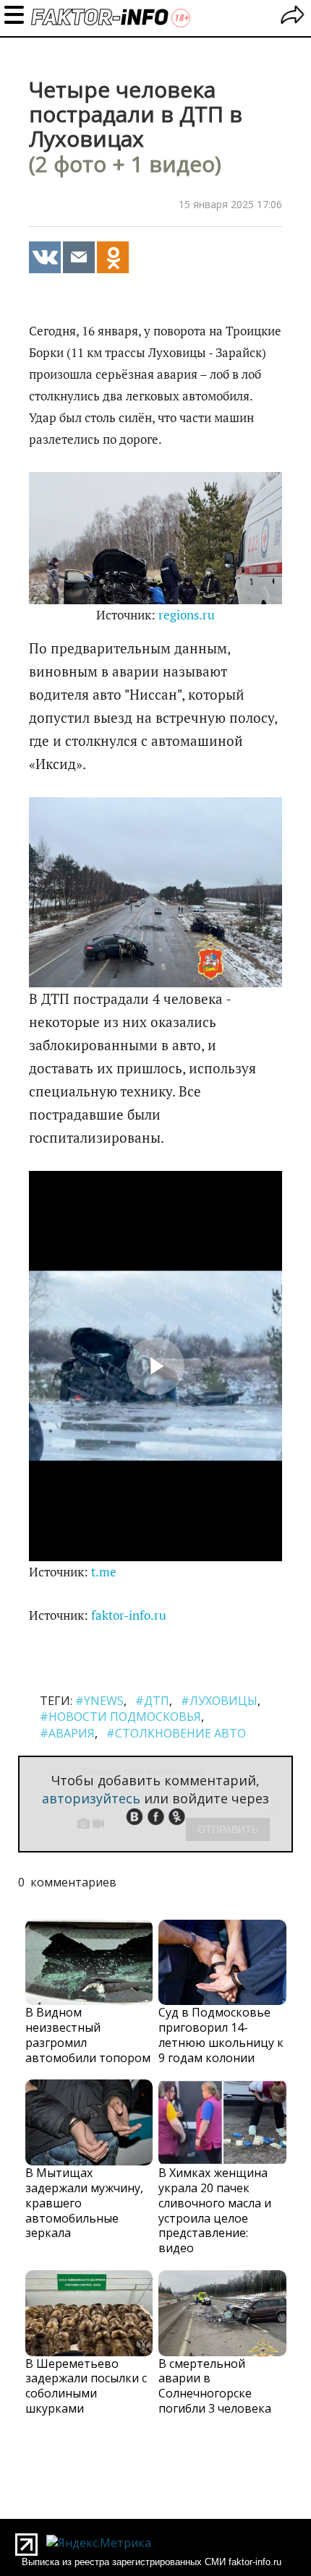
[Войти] (293, 17)
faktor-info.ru (129, 1615)
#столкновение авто (176, 1733)
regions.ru (187, 615)
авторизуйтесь (91, 1798)
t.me (104, 1572)
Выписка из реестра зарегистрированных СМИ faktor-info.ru (152, 2562)
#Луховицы (219, 1701)
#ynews (99, 1701)
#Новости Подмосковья (120, 1717)
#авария (67, 1733)
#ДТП (152, 1701)
